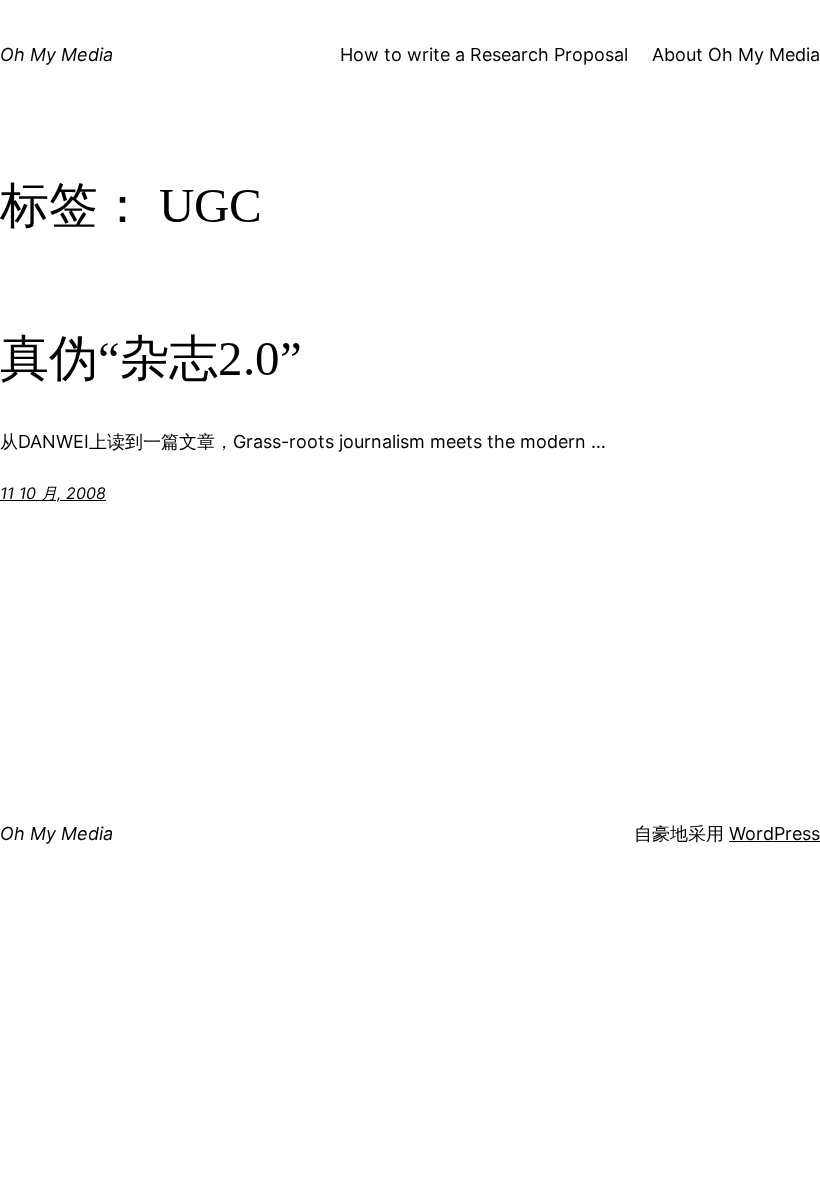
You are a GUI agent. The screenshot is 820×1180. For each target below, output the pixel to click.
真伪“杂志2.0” (151, 358)
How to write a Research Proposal (484, 54)
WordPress (774, 833)
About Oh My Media (736, 54)
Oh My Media (56, 54)
